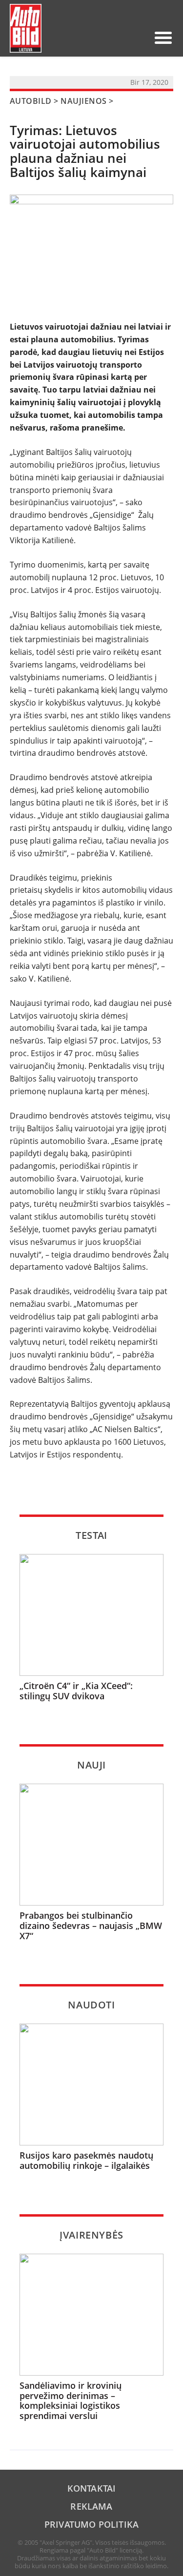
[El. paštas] (107, 38)
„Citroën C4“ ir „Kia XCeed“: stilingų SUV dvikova (76, 1691)
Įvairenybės (91, 2235)
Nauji (91, 1765)
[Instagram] (138, 38)
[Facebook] (122, 38)
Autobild (31, 101)
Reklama (91, 2506)
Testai (91, 1535)
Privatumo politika (91, 2524)
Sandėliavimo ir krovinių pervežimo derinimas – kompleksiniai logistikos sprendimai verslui (71, 2401)
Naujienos (83, 101)
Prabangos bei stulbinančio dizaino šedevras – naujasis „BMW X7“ (91, 1926)
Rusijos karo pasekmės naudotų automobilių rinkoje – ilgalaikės (86, 2160)
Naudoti (91, 2005)
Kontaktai (92, 2488)
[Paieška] (91, 38)
